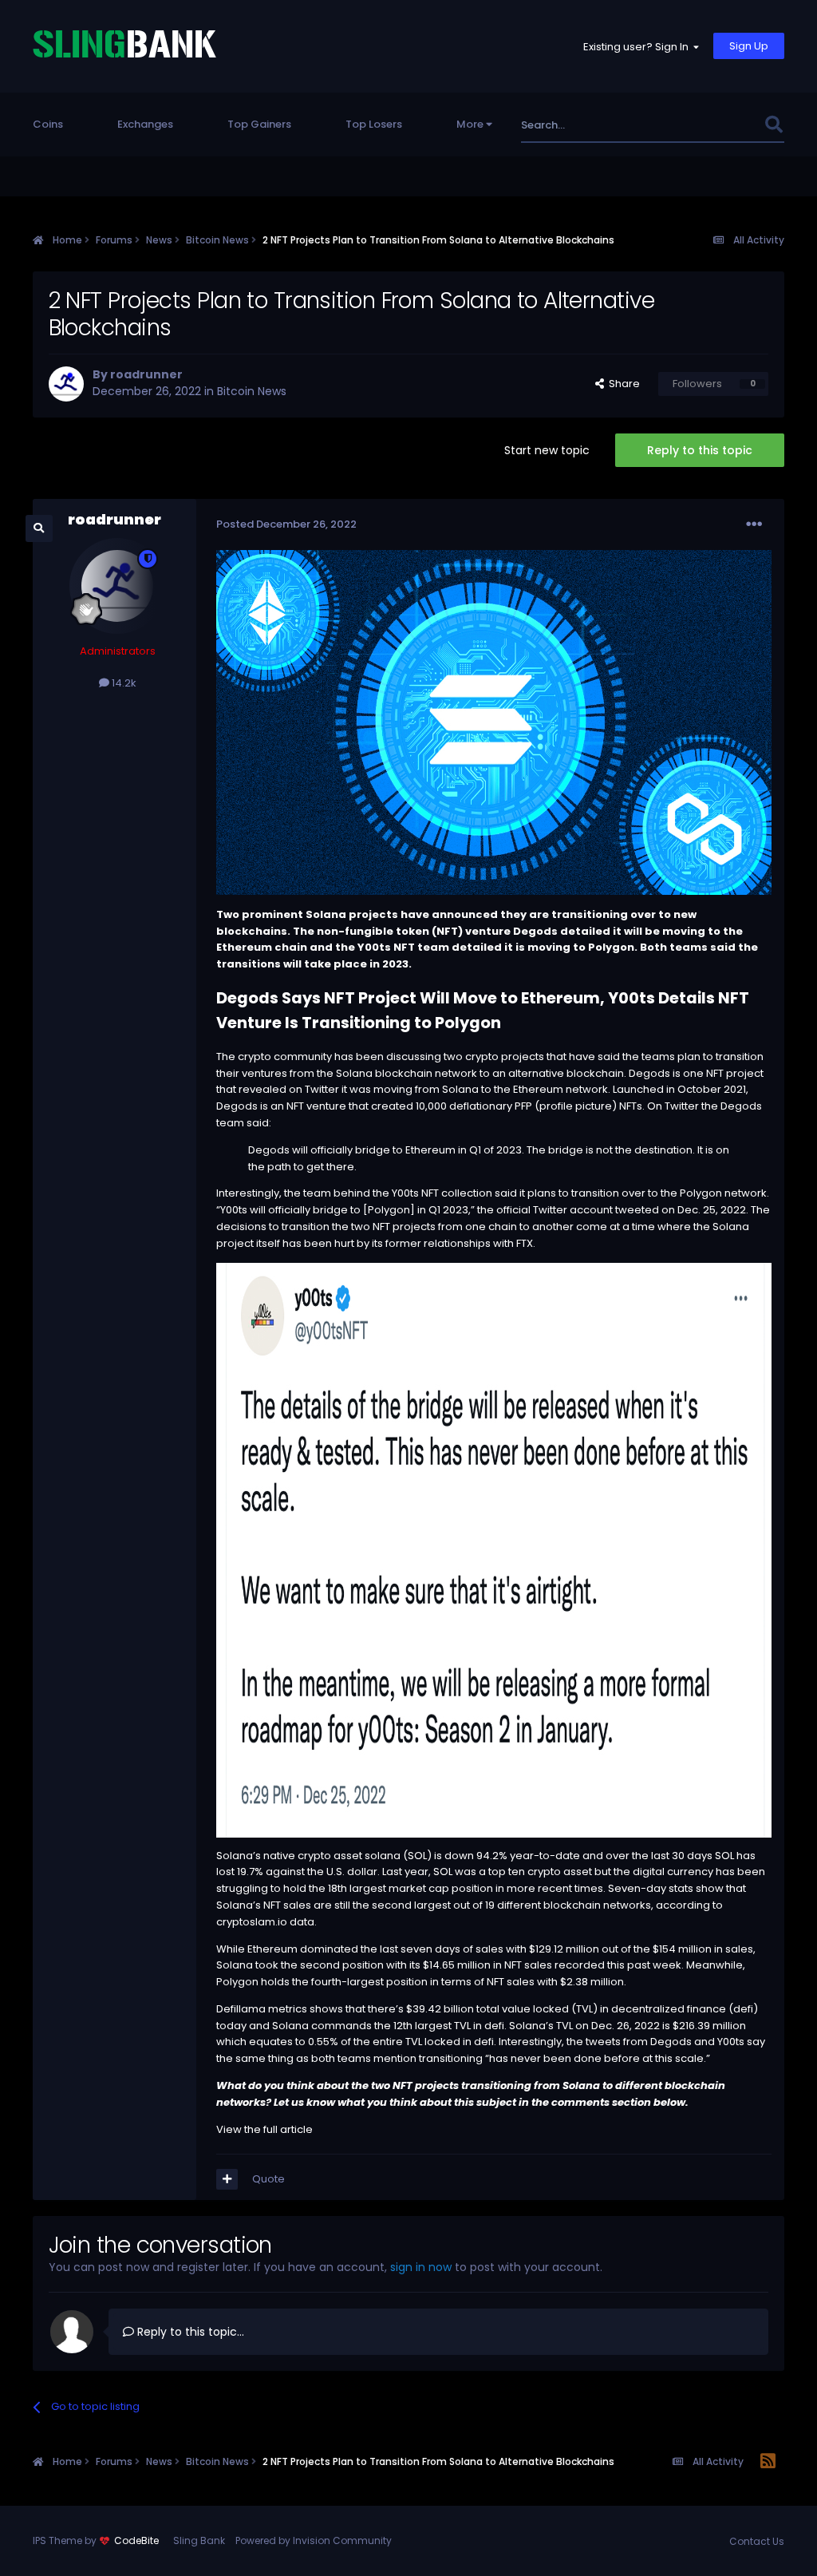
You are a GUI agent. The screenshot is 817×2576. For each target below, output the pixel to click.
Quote (268, 2179)
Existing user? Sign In (638, 47)
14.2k (123, 683)
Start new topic (547, 450)
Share (622, 384)
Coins (48, 124)
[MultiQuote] (227, 2179)
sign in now (421, 2267)
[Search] (774, 125)
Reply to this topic (700, 450)
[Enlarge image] (494, 1549)
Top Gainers (259, 124)
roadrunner (146, 374)
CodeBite (136, 2540)
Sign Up (749, 46)
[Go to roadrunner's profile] (66, 384)
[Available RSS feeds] (768, 2462)
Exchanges (145, 124)
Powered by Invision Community (314, 2540)
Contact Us (757, 2541)
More (470, 124)
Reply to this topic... (189, 2332)
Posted (286, 524)
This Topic (716, 125)
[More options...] (754, 524)
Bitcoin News (252, 391)
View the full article (264, 2129)
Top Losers (374, 124)
